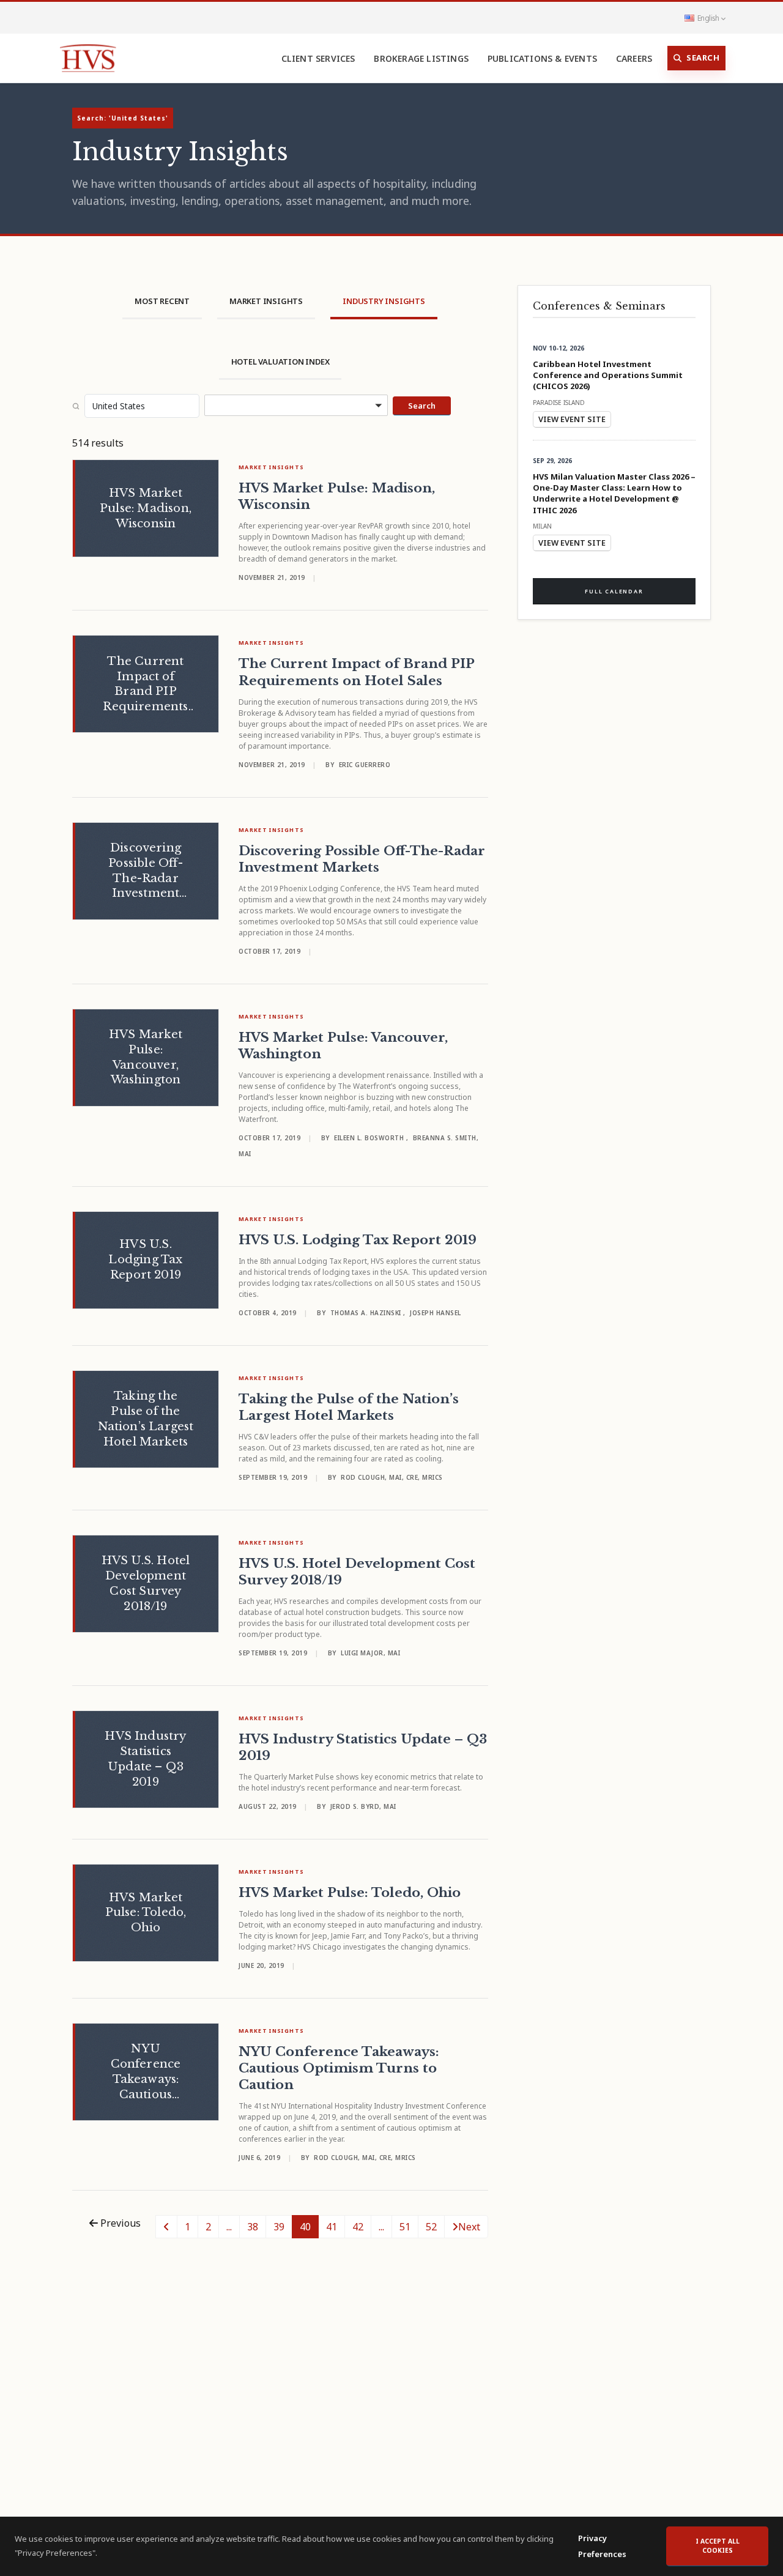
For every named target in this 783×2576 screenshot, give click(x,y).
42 (358, 2227)
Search (703, 58)
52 (431, 2227)
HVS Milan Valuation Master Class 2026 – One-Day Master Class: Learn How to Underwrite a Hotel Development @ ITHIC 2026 (614, 494)
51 (405, 2227)
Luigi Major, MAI (370, 1653)
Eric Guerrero (365, 765)
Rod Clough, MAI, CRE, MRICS (392, 1477)
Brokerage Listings (421, 58)
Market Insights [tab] (266, 301)
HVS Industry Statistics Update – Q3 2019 (363, 1747)
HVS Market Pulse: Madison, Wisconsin (337, 496)
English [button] (708, 18)
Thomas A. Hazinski (367, 1313)
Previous (119, 2223)
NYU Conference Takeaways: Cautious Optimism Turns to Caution (339, 2068)
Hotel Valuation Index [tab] (280, 362)
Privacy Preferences (602, 2546)
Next (469, 2227)
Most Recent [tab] (162, 301)
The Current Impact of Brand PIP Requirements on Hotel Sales (356, 672)
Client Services (318, 58)
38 (253, 2227)
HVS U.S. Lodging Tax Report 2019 (358, 1240)
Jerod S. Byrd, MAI (363, 1806)
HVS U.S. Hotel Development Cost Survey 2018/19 (357, 1572)
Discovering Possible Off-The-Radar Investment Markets (362, 859)
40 (305, 2227)
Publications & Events (542, 58)
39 (279, 2227)
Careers (634, 58)
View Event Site (572, 419)
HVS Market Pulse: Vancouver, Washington (343, 1046)
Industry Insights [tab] (384, 301)
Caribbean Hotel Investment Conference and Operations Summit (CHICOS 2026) (608, 375)
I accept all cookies (718, 2546)
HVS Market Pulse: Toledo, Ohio (350, 1893)
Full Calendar (614, 591)
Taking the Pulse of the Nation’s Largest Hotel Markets (349, 1407)
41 (332, 2227)
